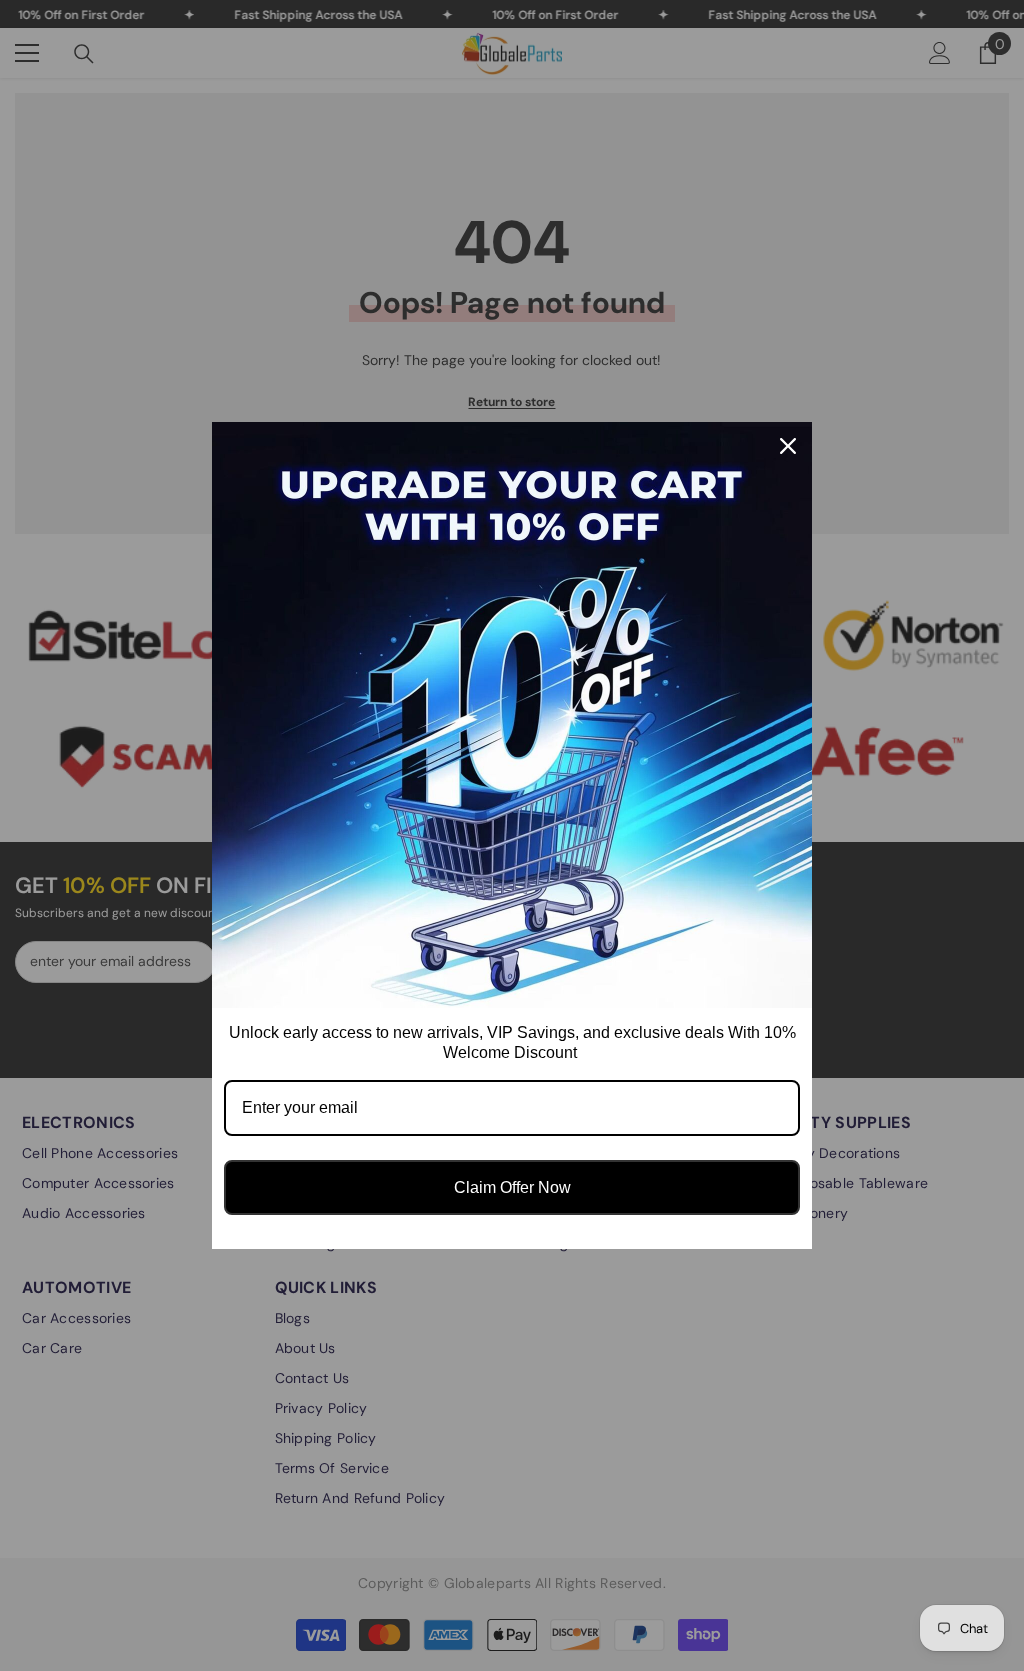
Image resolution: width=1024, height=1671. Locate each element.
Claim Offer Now (512, 1187)
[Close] (788, 446)
